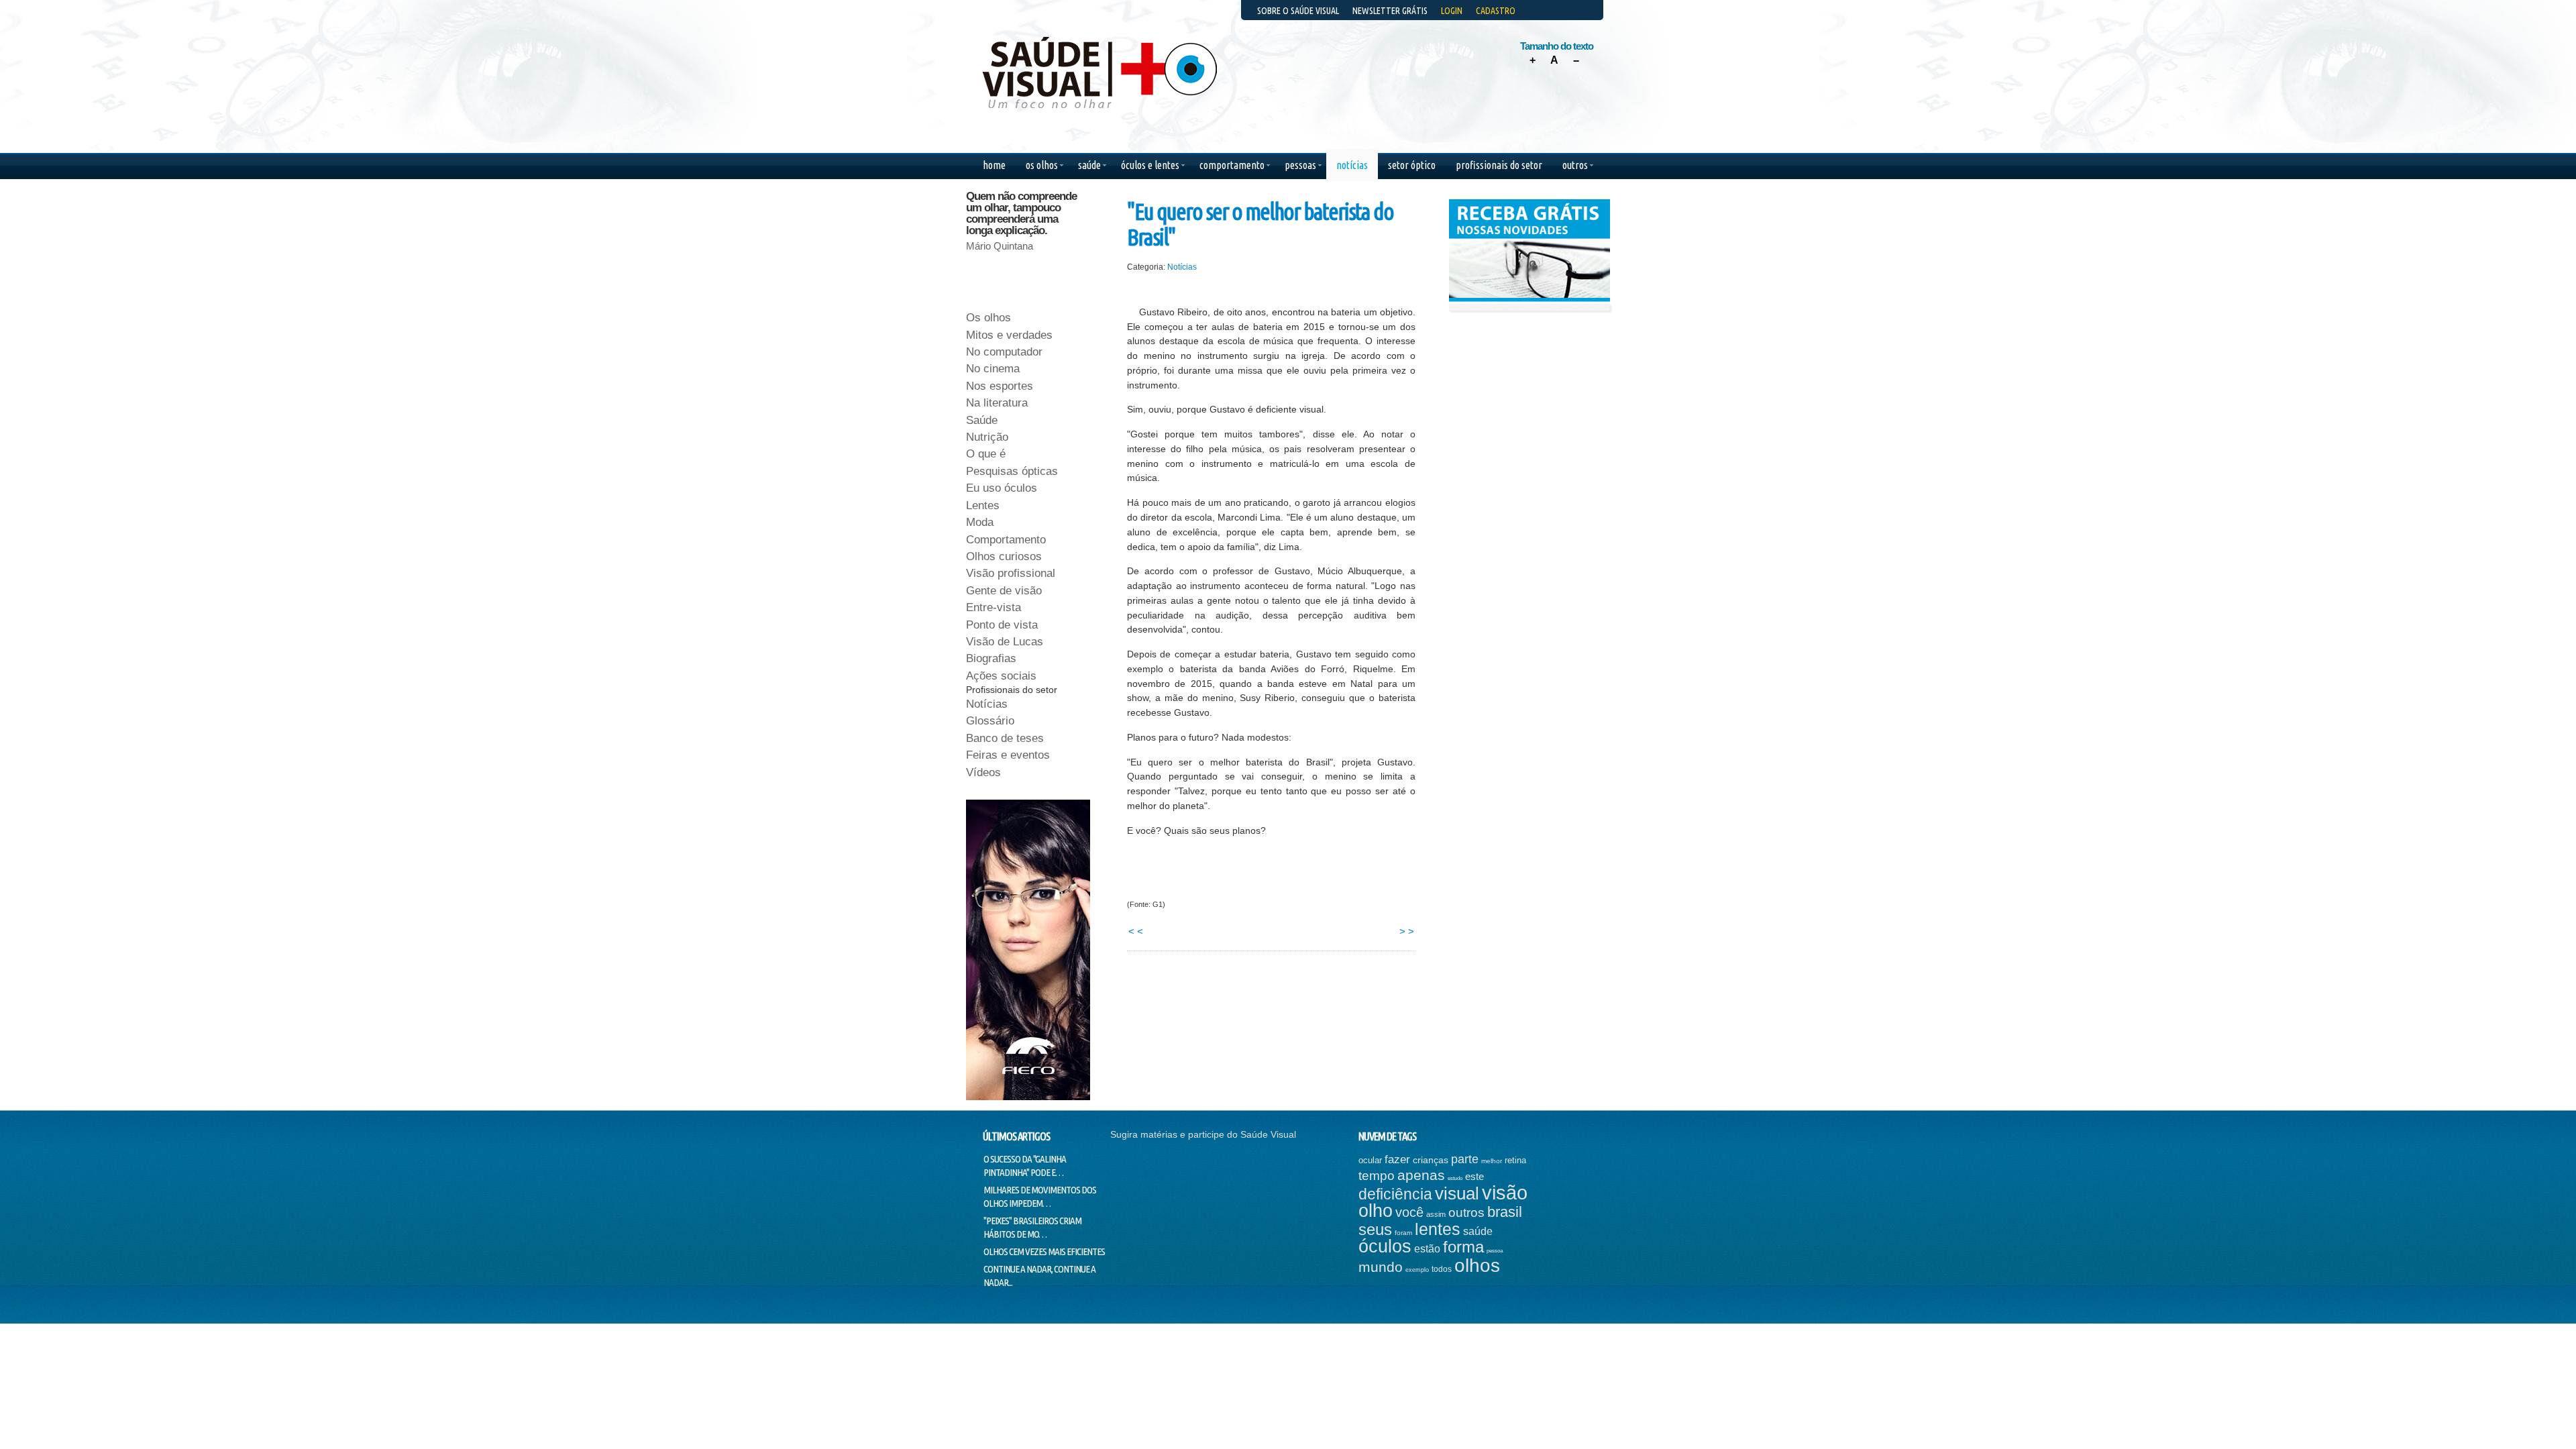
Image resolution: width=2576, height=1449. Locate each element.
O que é (986, 454)
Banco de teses (1005, 738)
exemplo (1417, 1270)
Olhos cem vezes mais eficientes (1044, 1251)
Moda (980, 522)
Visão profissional (1011, 573)
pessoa (1495, 1251)
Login (1452, 11)
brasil (1505, 1212)
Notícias (1182, 267)
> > (1407, 931)
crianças (1431, 1160)
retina (1515, 1160)
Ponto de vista (1002, 625)
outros (1466, 1213)
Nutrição (987, 437)
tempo (1377, 1176)
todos (1442, 1269)
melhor (1492, 1161)
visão (1505, 1193)
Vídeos (983, 772)
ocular (1370, 1160)
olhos (1477, 1266)
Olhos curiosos (1004, 556)
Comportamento (1006, 540)
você (1409, 1212)
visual (1457, 1193)
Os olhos (988, 318)
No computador (1004, 352)
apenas (1421, 1175)
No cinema (993, 369)
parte (1465, 1159)
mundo (1381, 1267)
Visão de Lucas (1005, 642)
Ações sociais (1001, 676)
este (1474, 1176)
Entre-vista (994, 607)
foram (1403, 1233)
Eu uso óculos (1002, 488)
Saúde (982, 420)
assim (1436, 1214)
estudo (1455, 1178)
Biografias (991, 658)
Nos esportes (1000, 386)
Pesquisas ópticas (1012, 471)
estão (1427, 1249)
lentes (1438, 1229)
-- (1576, 60)
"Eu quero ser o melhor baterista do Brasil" (1260, 224)
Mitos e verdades (1009, 335)
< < (1136, 931)
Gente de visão (1004, 591)
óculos (1385, 1246)
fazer (1397, 1160)
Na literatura (997, 403)
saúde (1478, 1231)
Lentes (983, 505)
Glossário (990, 721)
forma (1463, 1247)
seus (1375, 1229)
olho (1376, 1211)
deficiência (1395, 1194)
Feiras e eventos (1008, 755)
